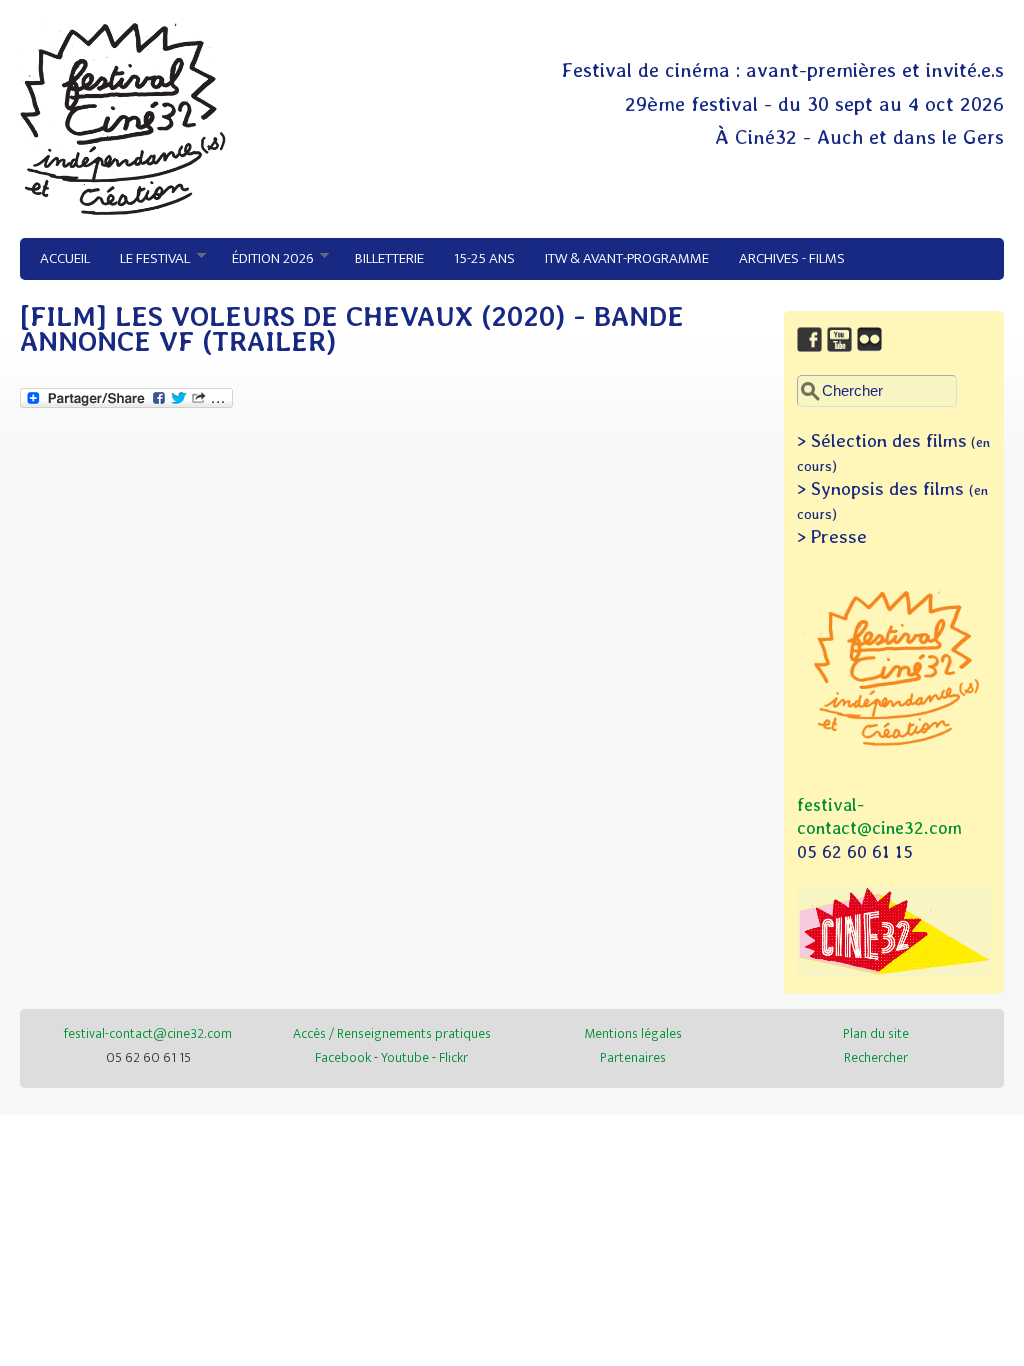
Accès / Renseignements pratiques (392, 1033)
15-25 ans (484, 258)
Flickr (453, 1057)
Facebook (343, 1057)
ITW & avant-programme (627, 258)
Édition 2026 (265, 259)
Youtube (405, 1057)
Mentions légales (633, 1033)
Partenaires (633, 1057)
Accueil (65, 258)
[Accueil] (123, 210)
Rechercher (876, 1057)
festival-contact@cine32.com (148, 1033)
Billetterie (389, 258)
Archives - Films (792, 258)
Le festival (147, 259)
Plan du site (876, 1033)
